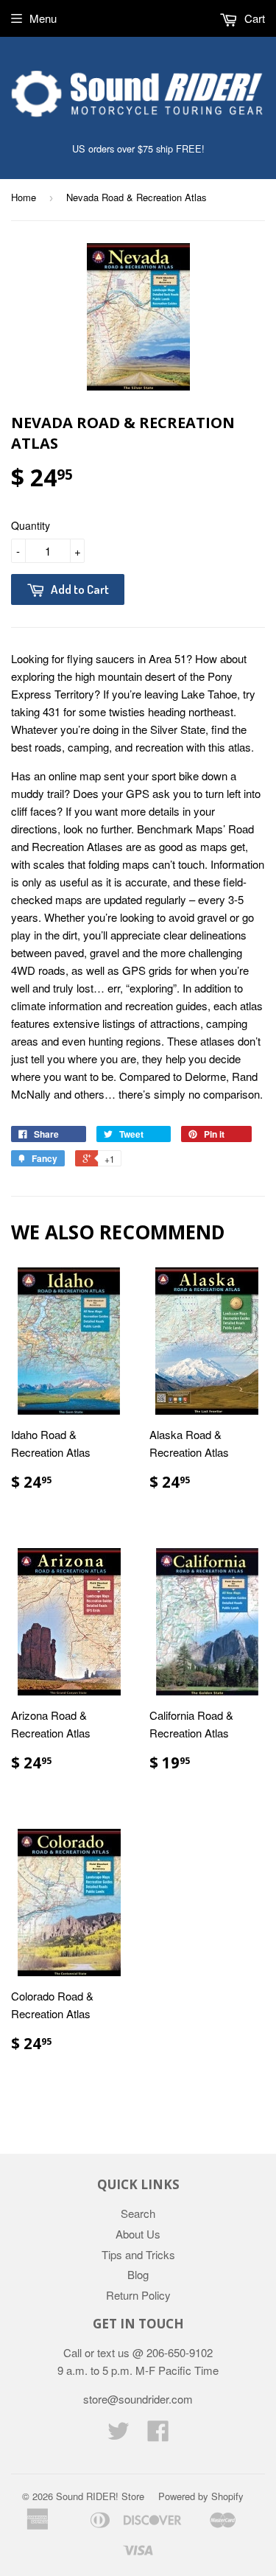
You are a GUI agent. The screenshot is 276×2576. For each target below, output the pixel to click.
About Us (138, 2234)
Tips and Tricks (138, 2254)
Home (24, 197)
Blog (138, 2274)
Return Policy (138, 2295)
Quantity (31, 525)
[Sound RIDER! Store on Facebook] (158, 2435)
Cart (253, 18)
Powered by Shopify (201, 2496)
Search (138, 2213)
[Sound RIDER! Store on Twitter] (118, 2435)
